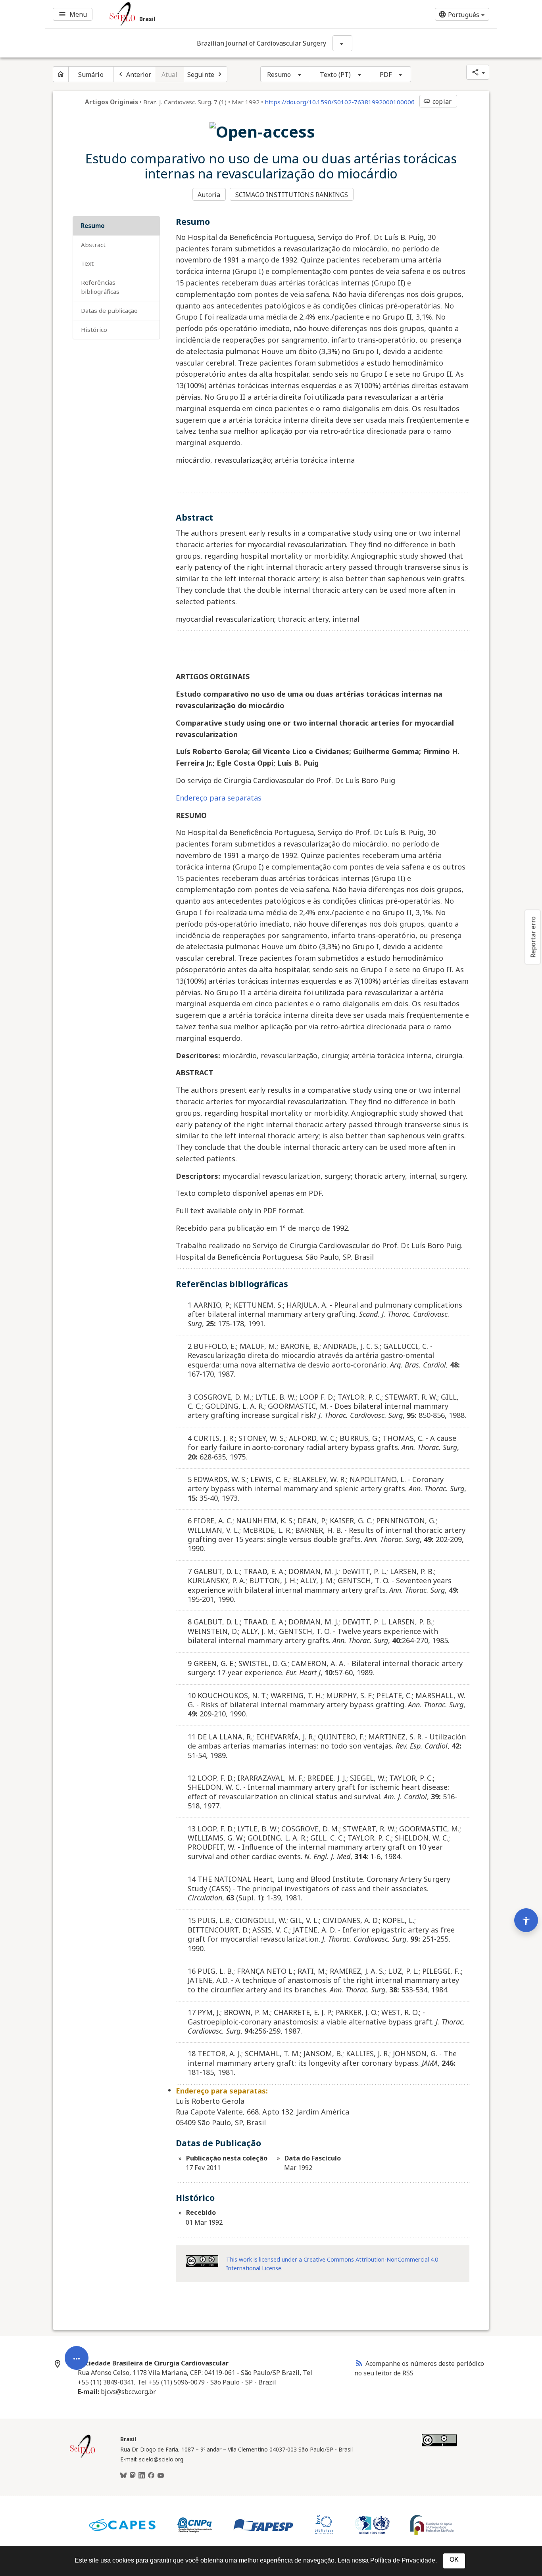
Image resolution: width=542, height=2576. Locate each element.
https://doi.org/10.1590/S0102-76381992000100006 (340, 102)
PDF (386, 75)
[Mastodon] (133, 2476)
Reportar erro (533, 937)
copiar (437, 102)
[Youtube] (161, 2476)
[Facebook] (151, 2476)
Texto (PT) (335, 75)
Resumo (279, 75)
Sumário (91, 75)
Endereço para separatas (219, 798)
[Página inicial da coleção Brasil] (83, 2457)
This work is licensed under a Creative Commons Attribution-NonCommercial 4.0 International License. (332, 2264)
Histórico (94, 329)
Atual (170, 75)
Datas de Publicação (109, 310)
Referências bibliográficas (100, 287)
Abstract (93, 245)
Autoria (209, 195)
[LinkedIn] (142, 2476)
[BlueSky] (123, 2476)
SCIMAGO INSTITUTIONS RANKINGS (292, 195)
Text (87, 263)
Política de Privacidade (403, 2560)
